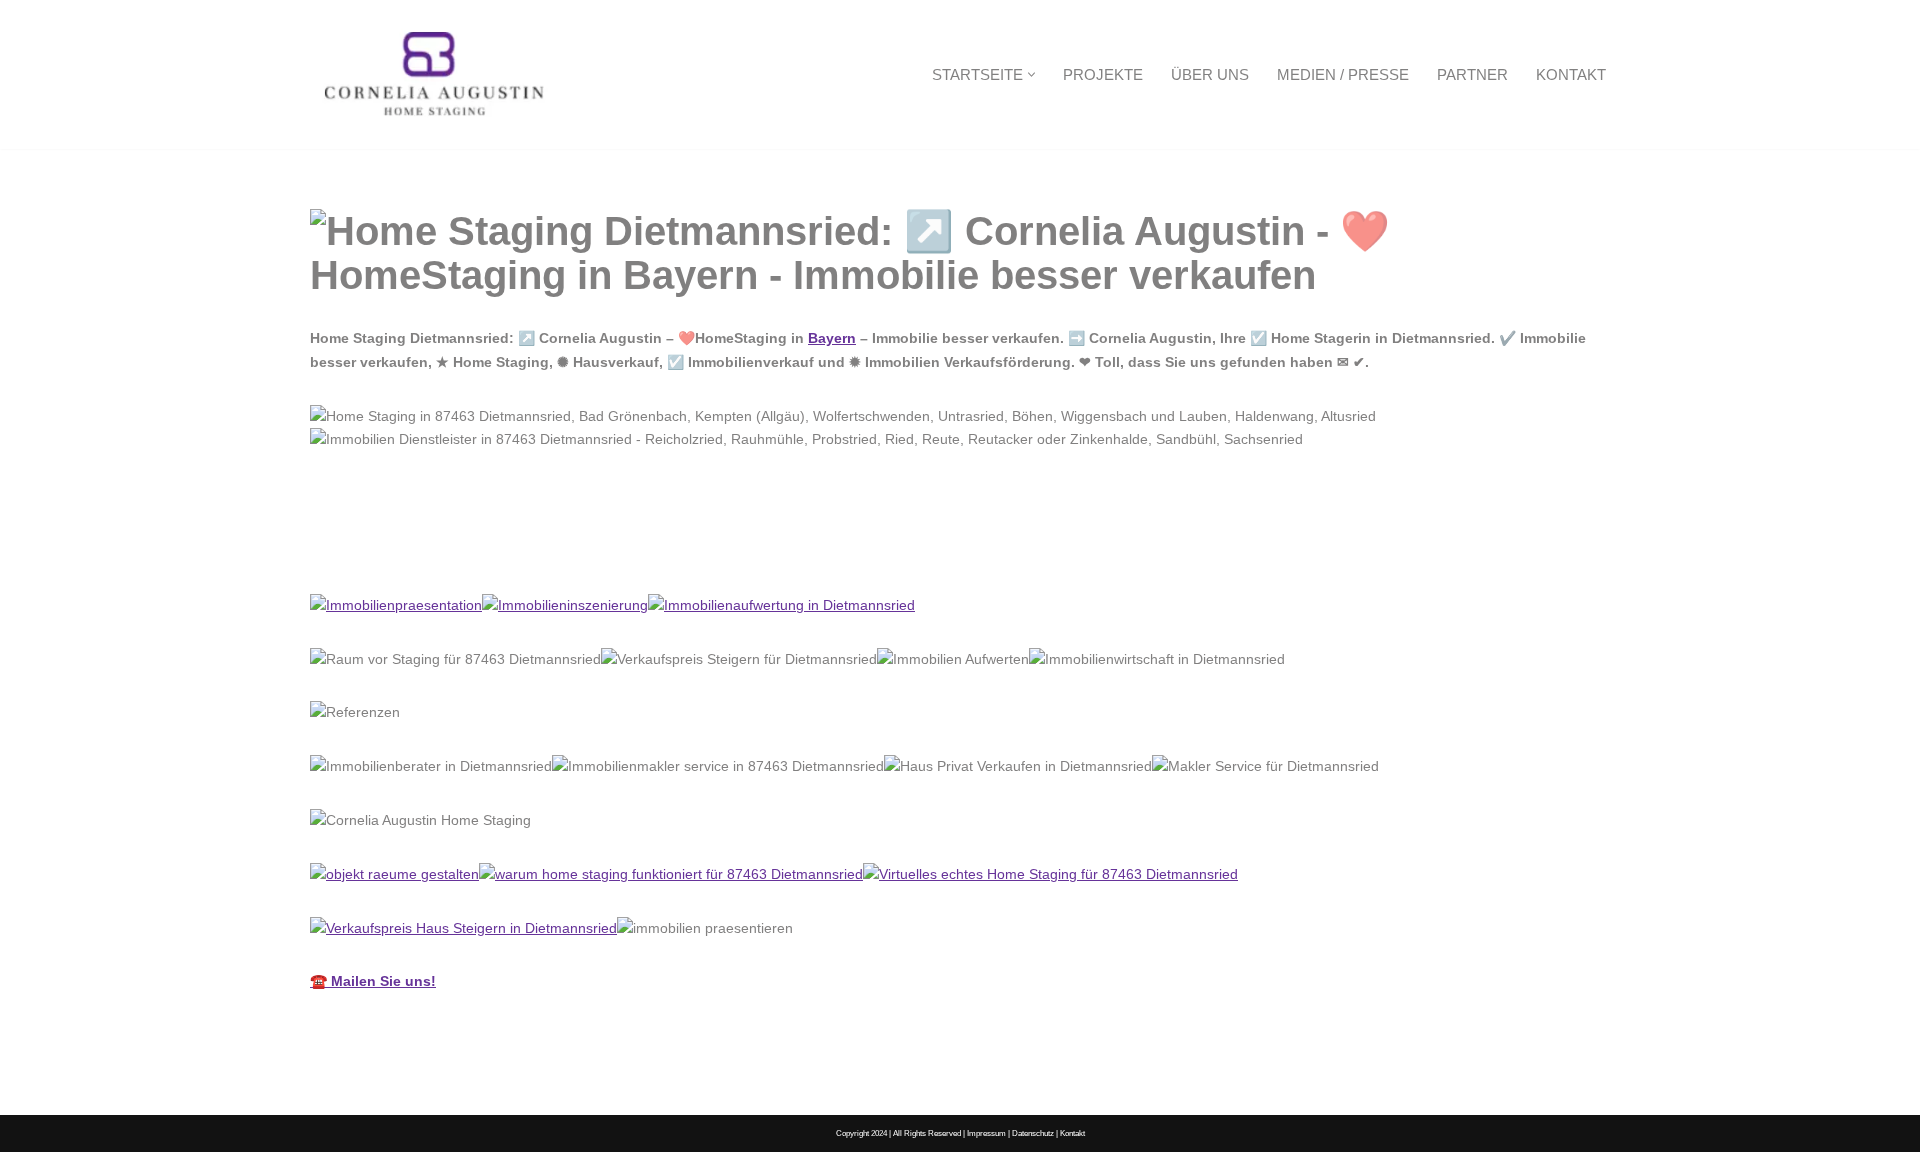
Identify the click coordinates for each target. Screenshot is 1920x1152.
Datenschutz (1033, 1133)
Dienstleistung (551, 549)
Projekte (1103, 74)
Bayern (832, 338)
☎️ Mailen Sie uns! (373, 981)
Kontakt (1571, 74)
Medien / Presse (1343, 74)
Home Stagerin (391, 549)
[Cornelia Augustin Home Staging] (435, 74)
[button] (1031, 74)
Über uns (1210, 74)
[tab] (391, 550)
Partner (1472, 74)
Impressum (986, 1133)
